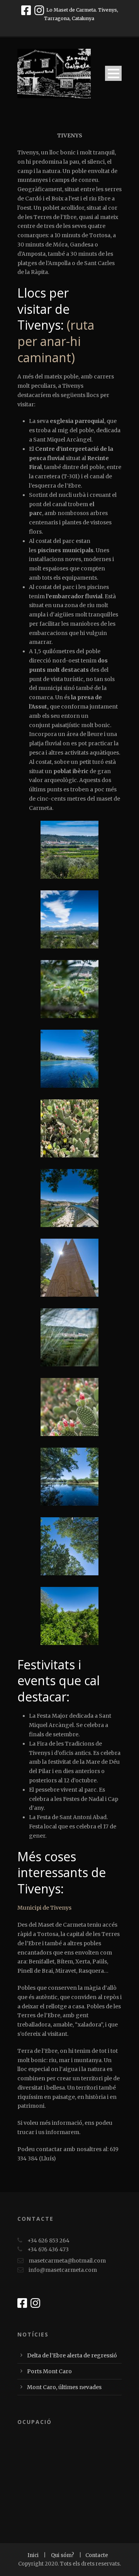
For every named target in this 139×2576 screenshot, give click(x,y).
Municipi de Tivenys (44, 1908)
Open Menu (113, 73)
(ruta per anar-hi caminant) (56, 341)
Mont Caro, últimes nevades (64, 2387)
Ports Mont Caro (49, 2371)
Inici (34, 2555)
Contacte (97, 2555)
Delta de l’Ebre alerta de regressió (72, 2355)
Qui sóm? (63, 2555)
